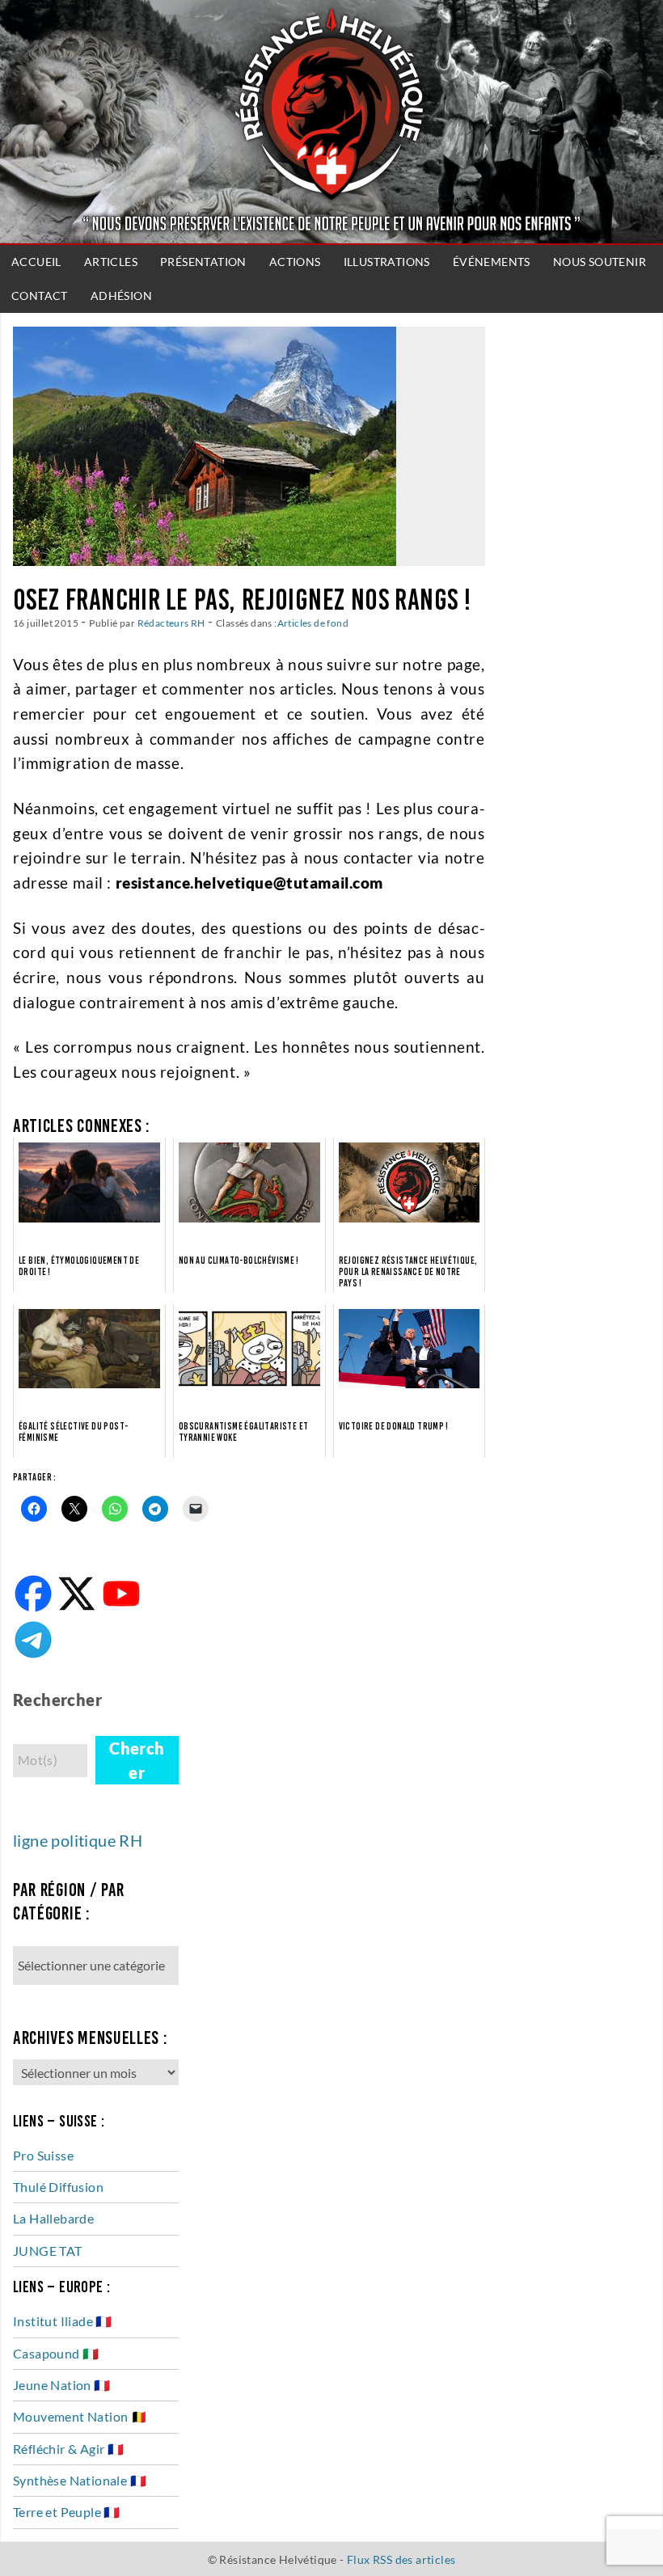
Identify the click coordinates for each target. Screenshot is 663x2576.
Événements (492, 262)
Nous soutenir (600, 262)
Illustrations (387, 262)
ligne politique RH (78, 1840)
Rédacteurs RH (171, 623)
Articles (111, 262)
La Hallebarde (53, 2218)
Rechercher (57, 1700)
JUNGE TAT (48, 2251)
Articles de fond (313, 623)
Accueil (36, 262)
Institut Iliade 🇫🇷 (63, 2321)
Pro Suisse (43, 2155)
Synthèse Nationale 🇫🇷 (80, 2480)
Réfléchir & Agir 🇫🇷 (68, 2449)
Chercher (137, 1760)
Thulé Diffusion (58, 2187)
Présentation (203, 262)
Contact (40, 296)
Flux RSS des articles (401, 2559)
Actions (295, 262)
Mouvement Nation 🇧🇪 (80, 2416)
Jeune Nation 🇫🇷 (62, 2385)
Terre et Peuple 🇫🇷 (67, 2512)
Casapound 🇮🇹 (56, 2353)
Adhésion (121, 296)
